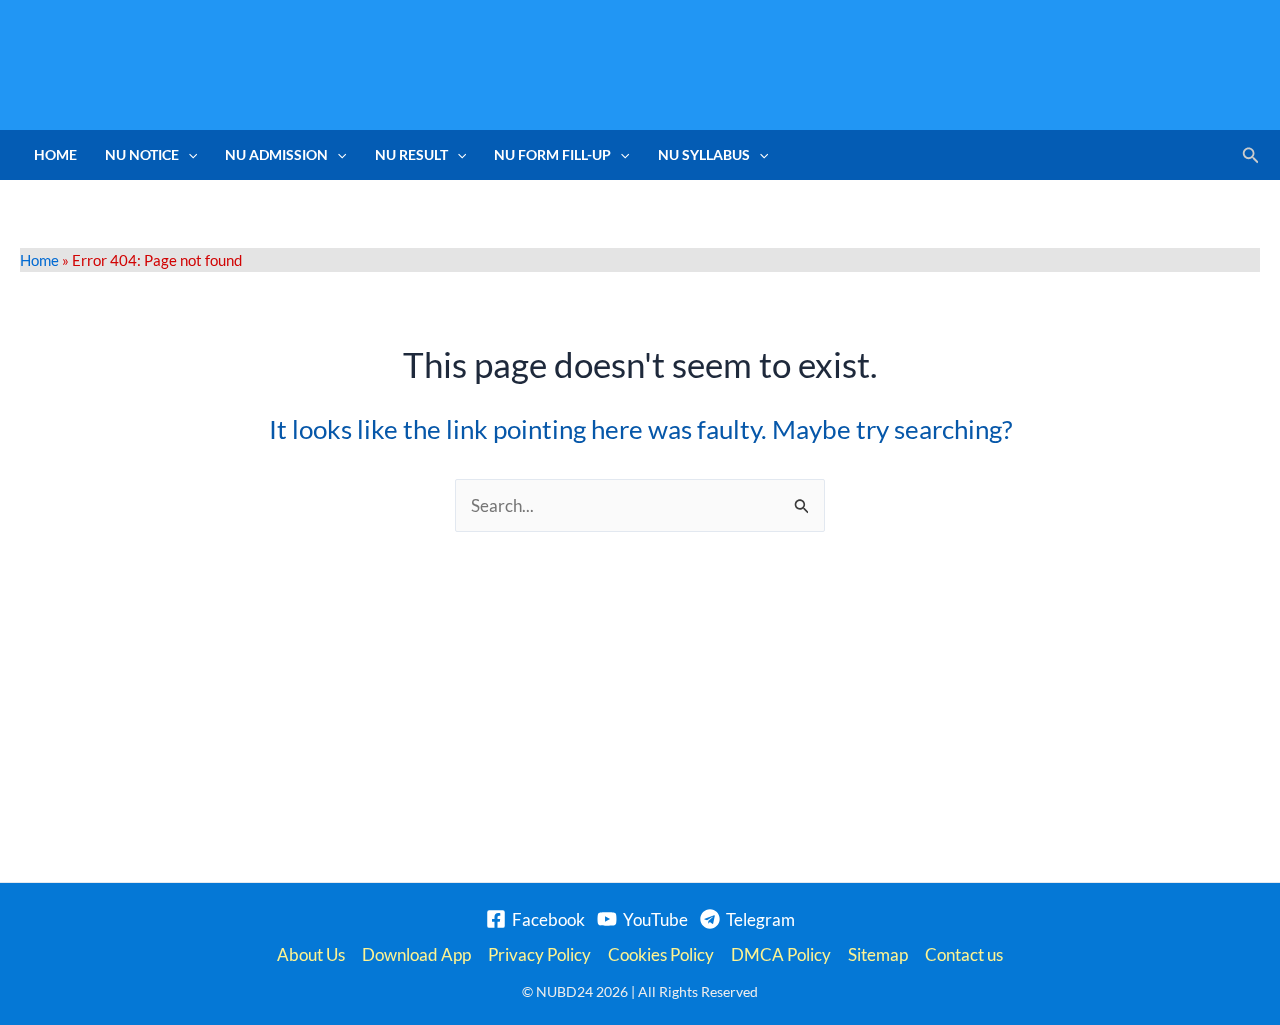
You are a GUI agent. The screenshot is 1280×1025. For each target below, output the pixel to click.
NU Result (411, 154)
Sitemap (878, 954)
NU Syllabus (704, 154)
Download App (416, 954)
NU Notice (142, 154)
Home (55, 154)
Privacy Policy (539, 954)
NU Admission (276, 154)
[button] (188, 155)
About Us (311, 954)
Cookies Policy (661, 954)
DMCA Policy (781, 954)
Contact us (964, 954)
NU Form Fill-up (552, 154)
